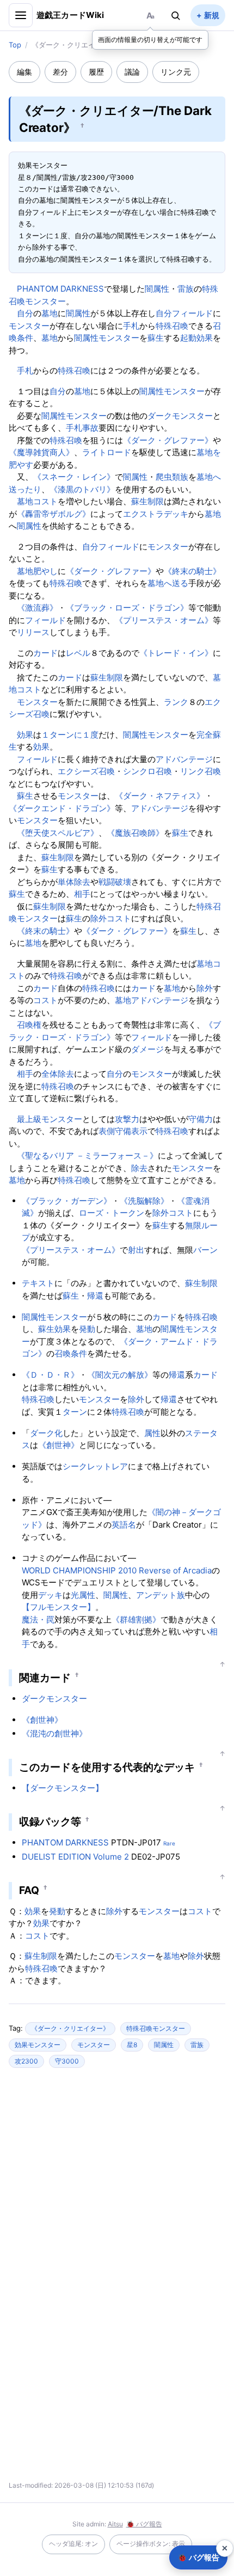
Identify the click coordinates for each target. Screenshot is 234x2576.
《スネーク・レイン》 (74, 477)
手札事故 (82, 428)
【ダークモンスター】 (63, 1788)
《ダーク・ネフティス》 (160, 796)
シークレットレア (95, 1466)
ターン (75, 1412)
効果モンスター (38, 2045)
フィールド (192, 313)
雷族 (186, 289)
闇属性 (157, 289)
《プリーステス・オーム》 (164, 620)
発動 (87, 1329)
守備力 (201, 1119)
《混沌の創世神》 (54, 1733)
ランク (176, 702)
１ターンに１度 (70, 735)
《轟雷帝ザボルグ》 (54, 514)
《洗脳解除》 (144, 1201)
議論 (132, 72)
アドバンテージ (184, 759)
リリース (33, 632)
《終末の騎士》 (192, 571)
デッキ (50, 1595)
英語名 (124, 1525)
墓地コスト (37, 501)
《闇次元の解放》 (120, 1375)
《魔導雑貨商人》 (41, 452)
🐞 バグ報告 (144, 2524)
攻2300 (26, 2061)
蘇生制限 (147, 501)
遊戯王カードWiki (70, 15)
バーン (205, 1250)
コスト (119, 918)
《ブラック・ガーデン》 (67, 1201)
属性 (152, 1433)
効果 (25, 735)
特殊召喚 (172, 326)
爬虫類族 (172, 477)
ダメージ (147, 1049)
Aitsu (115, 2524)
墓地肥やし (37, 571)
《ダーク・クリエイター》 (70, 2028)
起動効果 (196, 338)
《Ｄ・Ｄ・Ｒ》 (50, 1375)
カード (45, 653)
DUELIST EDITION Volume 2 (75, 1857)
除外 (98, 918)
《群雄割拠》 (136, 1619)
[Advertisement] (117, 2182)
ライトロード (107, 452)
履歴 (96, 72)
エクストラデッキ (156, 514)
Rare (169, 1843)
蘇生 (156, 338)
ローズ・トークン (112, 1213)
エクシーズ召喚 (86, 771)
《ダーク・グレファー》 (168, 440)
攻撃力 (127, 1119)
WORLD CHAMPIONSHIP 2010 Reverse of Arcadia (117, 1570)
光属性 (83, 1595)
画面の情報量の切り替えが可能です (150, 40)
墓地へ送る (168, 583)
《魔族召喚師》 (135, 833)
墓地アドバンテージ (152, 1000)
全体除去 (58, 1074)
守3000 (67, 2061)
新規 (212, 15)
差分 (60, 72)
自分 (25, 313)
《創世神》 (59, 1445)
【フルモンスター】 (59, 1607)
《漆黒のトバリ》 (82, 489)
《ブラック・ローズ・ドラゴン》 (127, 608)
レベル (78, 653)
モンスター (29, 326)
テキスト (38, 1283)
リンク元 (176, 72)
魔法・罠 (38, 1619)
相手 (82, 894)
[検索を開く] (176, 15)
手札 (131, 326)
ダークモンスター (180, 416)
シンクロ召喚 (147, 771)
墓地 (50, 313)
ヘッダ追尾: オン (73, 2544)
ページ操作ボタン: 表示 (151, 2544)
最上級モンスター (50, 1119)
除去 (139, 1168)
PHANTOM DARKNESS (60, 289)
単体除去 (74, 882)
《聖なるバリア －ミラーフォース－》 (87, 1156)
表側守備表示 (123, 1131)
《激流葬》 (37, 608)
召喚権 (29, 1025)
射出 (136, 1250)
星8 (132, 2045)
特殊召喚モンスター (156, 2028)
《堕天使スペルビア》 (58, 833)
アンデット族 (161, 1595)
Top (15, 45)
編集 (24, 72)
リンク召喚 (201, 771)
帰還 (95, 1296)
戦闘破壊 (115, 882)
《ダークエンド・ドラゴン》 (62, 808)
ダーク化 (46, 1433)
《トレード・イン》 (176, 653)
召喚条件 (71, 1353)
